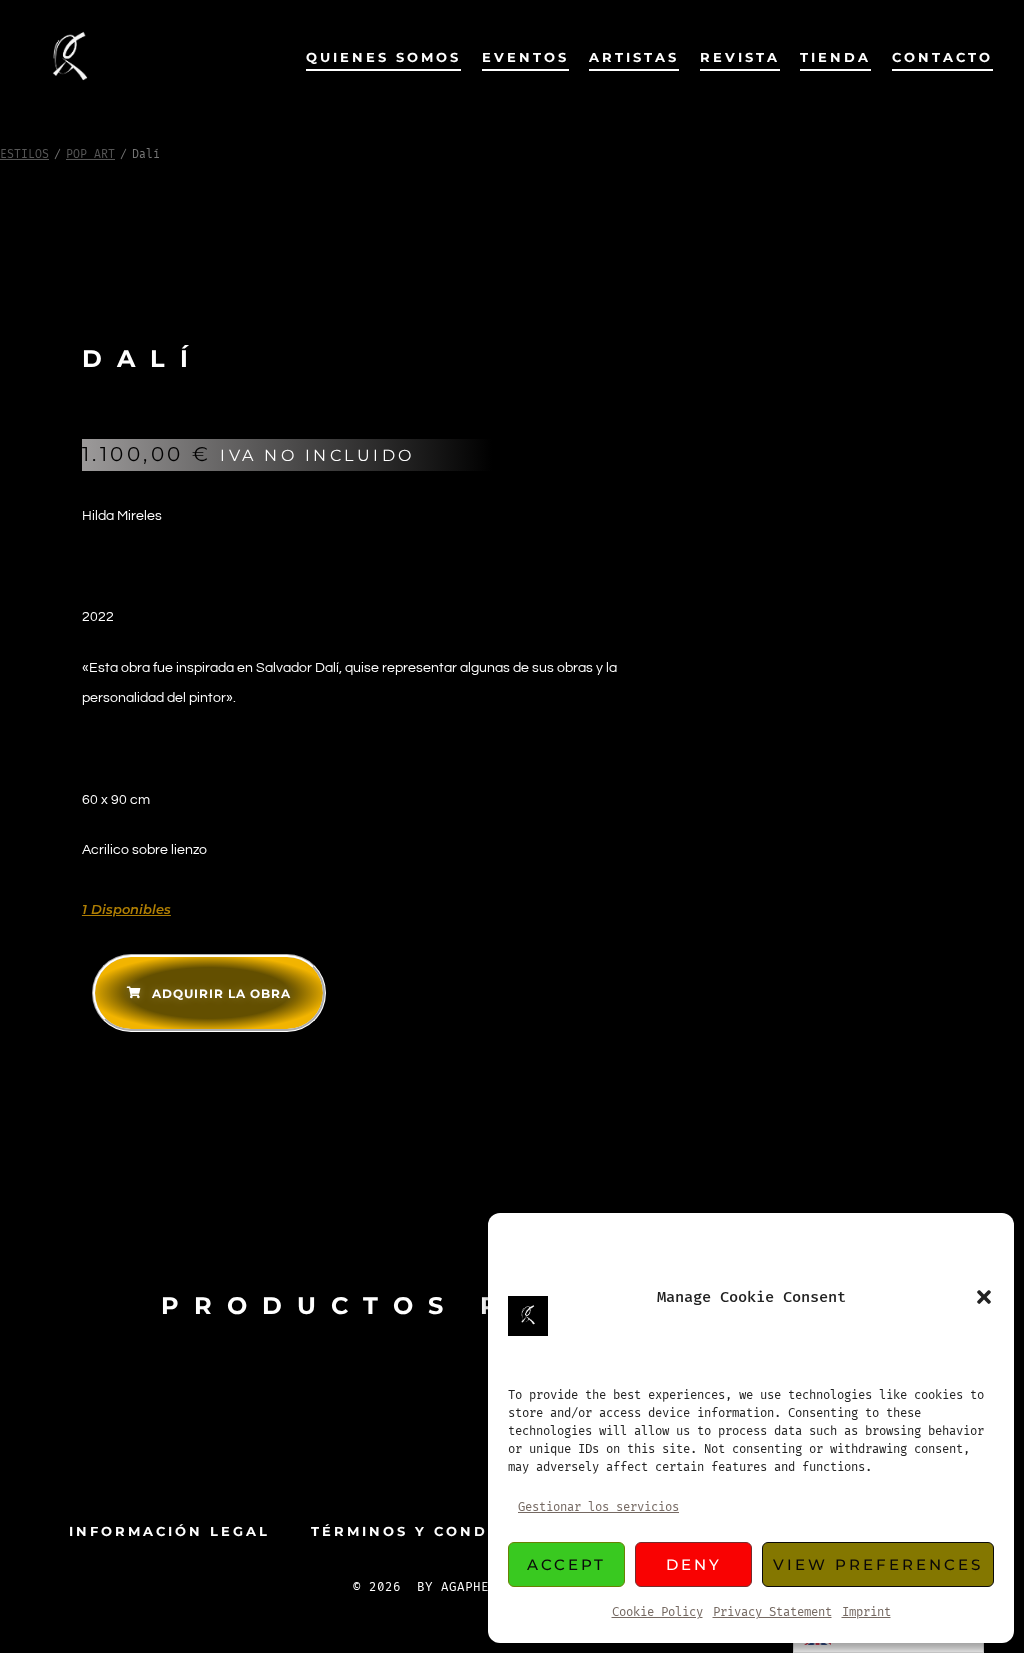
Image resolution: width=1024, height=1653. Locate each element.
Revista (740, 57)
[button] (984, 1297)
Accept (566, 1564)
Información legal (169, 1531)
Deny (694, 1564)
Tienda (835, 57)
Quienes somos (383, 57)
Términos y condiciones (438, 1531)
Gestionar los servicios (598, 1507)
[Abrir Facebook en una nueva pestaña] (480, 1457)
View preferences (878, 1564)
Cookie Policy (657, 1612)
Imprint (866, 1612)
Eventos (525, 57)
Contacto (942, 57)
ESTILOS (24, 154)
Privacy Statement (772, 1612)
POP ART (90, 154)
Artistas (634, 57)
